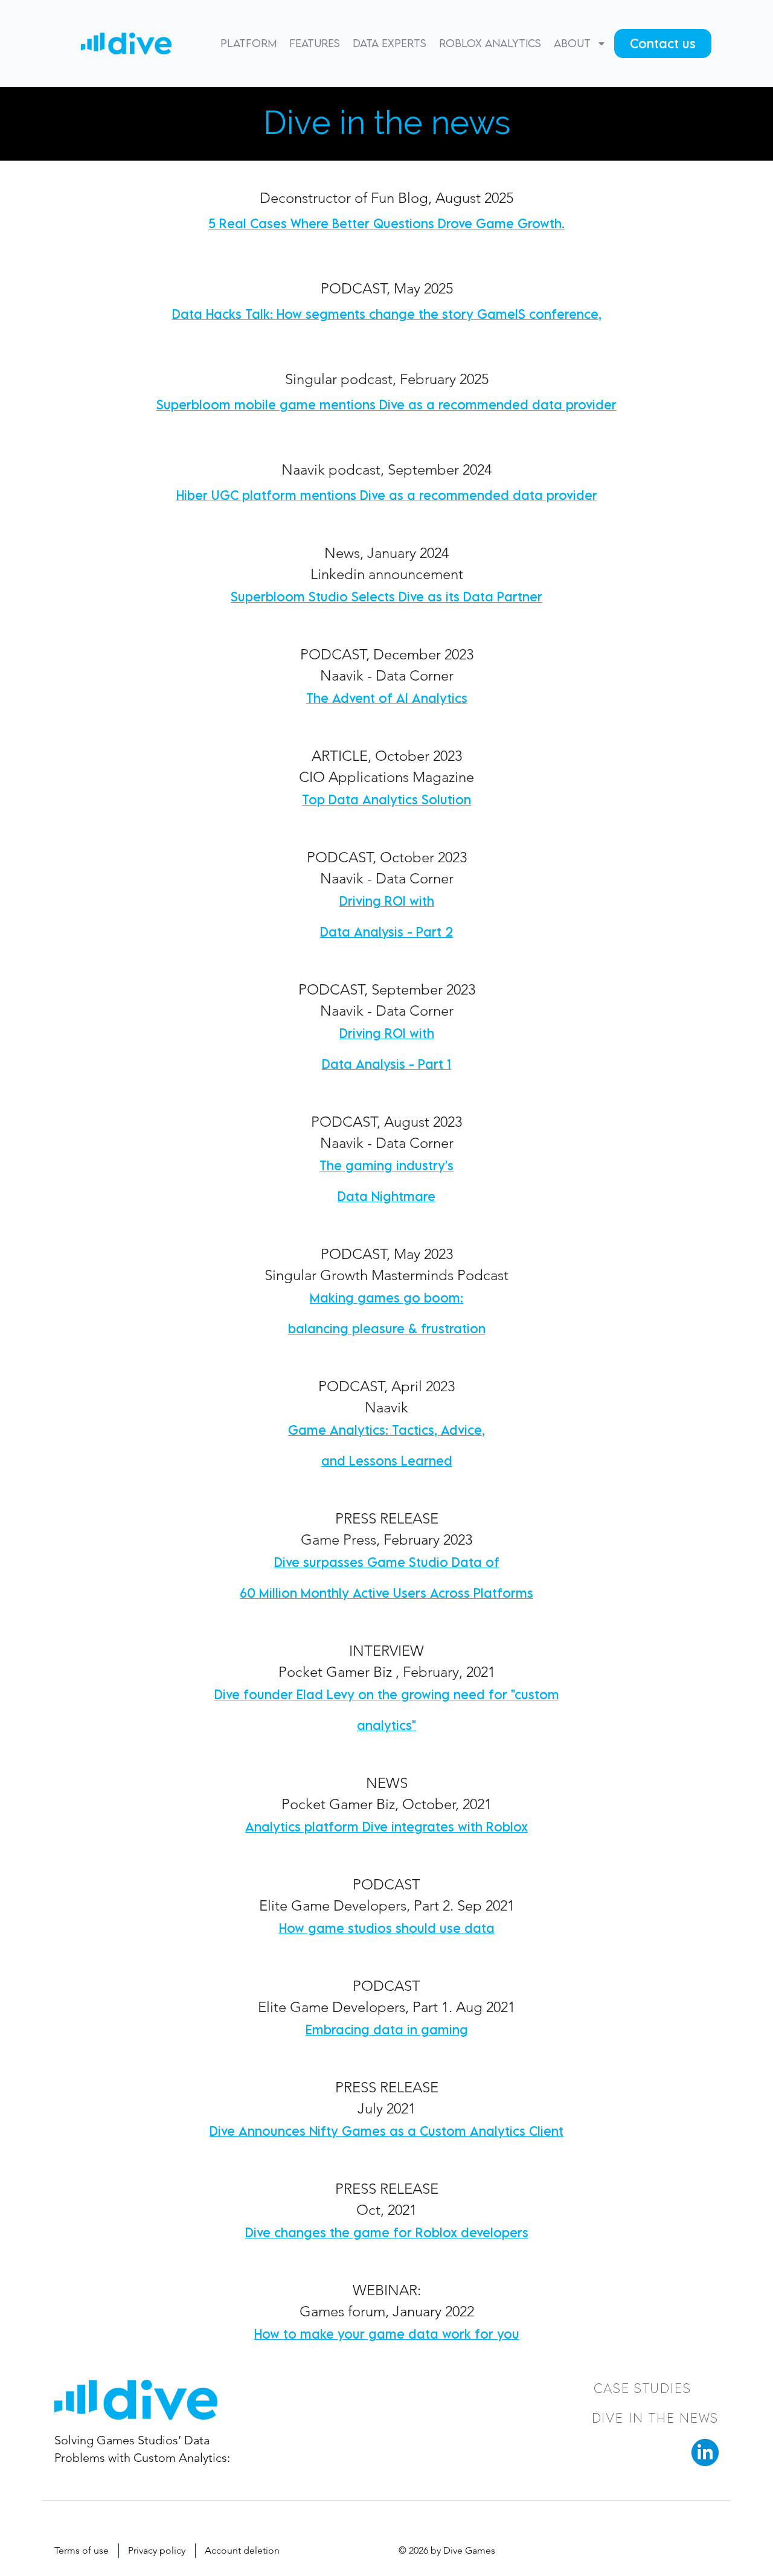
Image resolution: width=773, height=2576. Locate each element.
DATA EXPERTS (390, 43)
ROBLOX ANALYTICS (490, 43)
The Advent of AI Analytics (387, 698)
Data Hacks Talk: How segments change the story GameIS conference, (387, 314)
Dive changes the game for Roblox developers (387, 2232)
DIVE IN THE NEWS (655, 2418)
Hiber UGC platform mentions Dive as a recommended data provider (387, 495)
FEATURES (315, 43)
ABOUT (572, 43)
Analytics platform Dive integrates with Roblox (386, 1827)
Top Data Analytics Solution (386, 799)
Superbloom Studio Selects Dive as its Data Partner (386, 597)
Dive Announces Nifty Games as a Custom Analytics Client (386, 2131)
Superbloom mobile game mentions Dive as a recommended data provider (386, 405)
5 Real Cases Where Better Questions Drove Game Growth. (386, 223)
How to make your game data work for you (387, 2334)
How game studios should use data (387, 1928)
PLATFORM (249, 43)
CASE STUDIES (643, 2388)
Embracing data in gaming (387, 2030)
